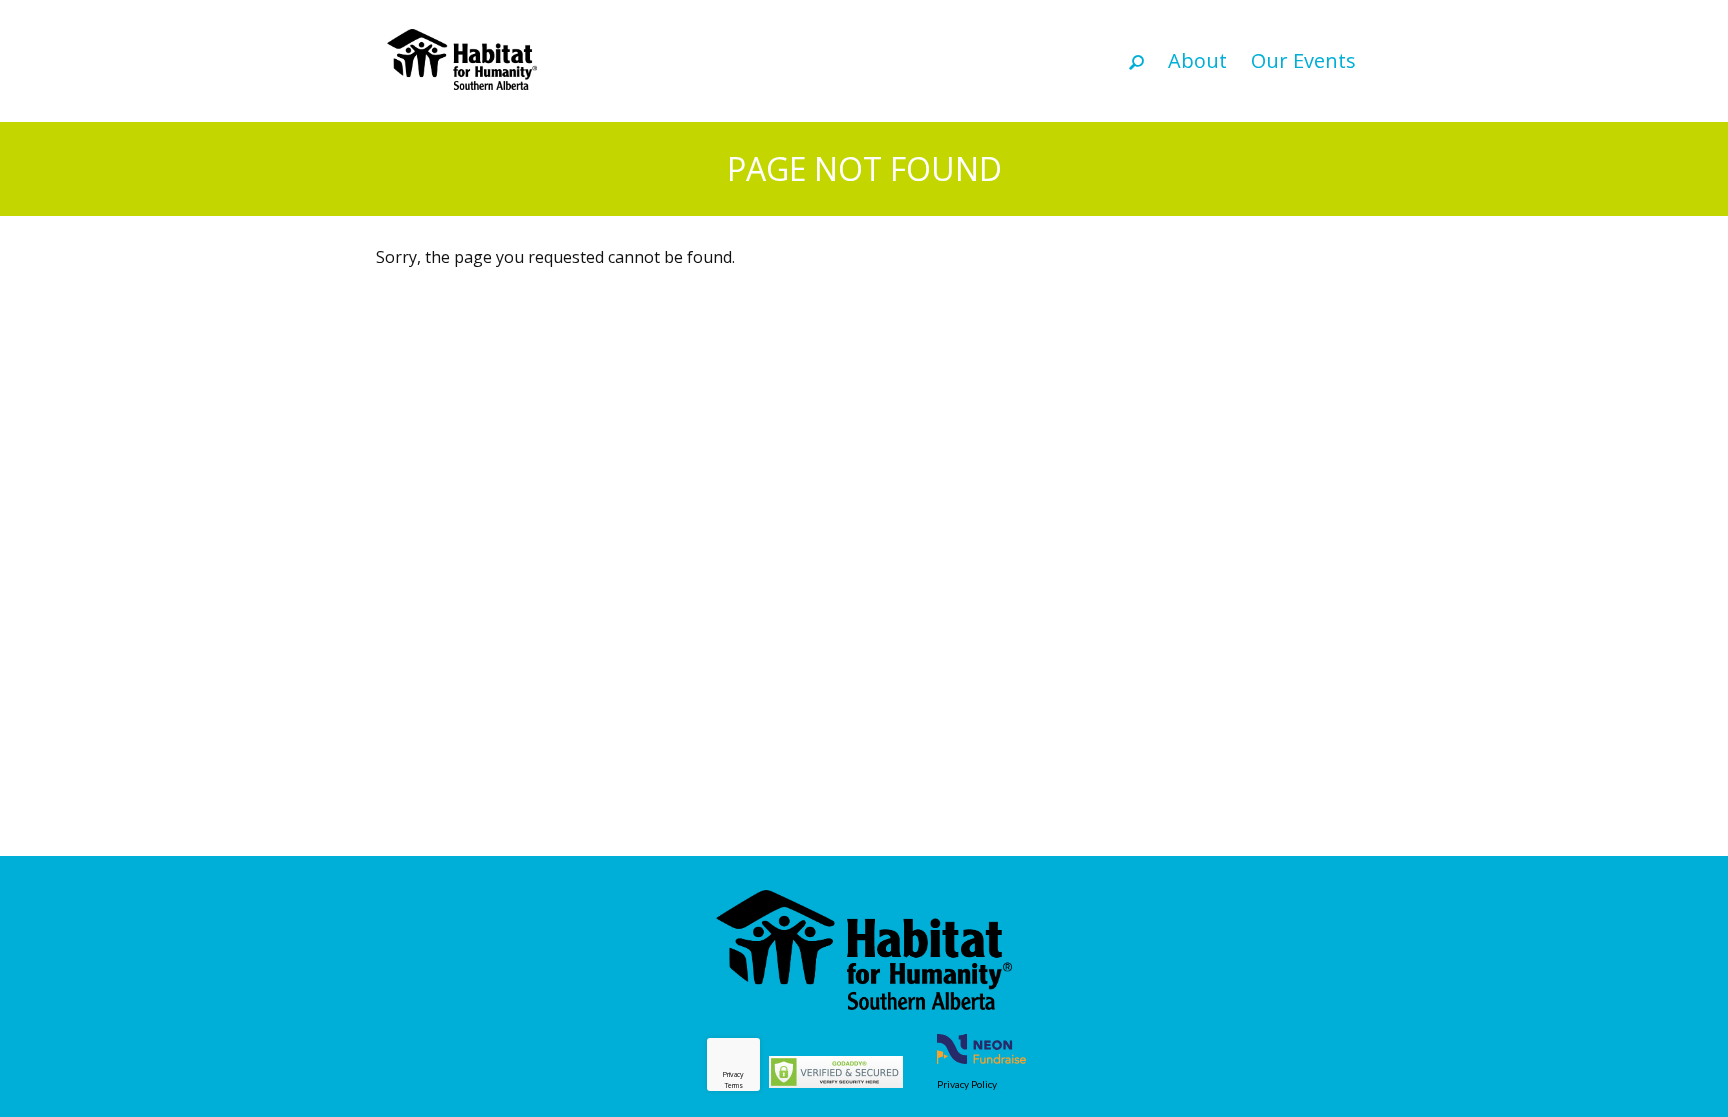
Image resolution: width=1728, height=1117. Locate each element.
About (1197, 60)
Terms (734, 1085)
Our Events (1303, 60)
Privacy (733, 1074)
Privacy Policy (967, 1084)
